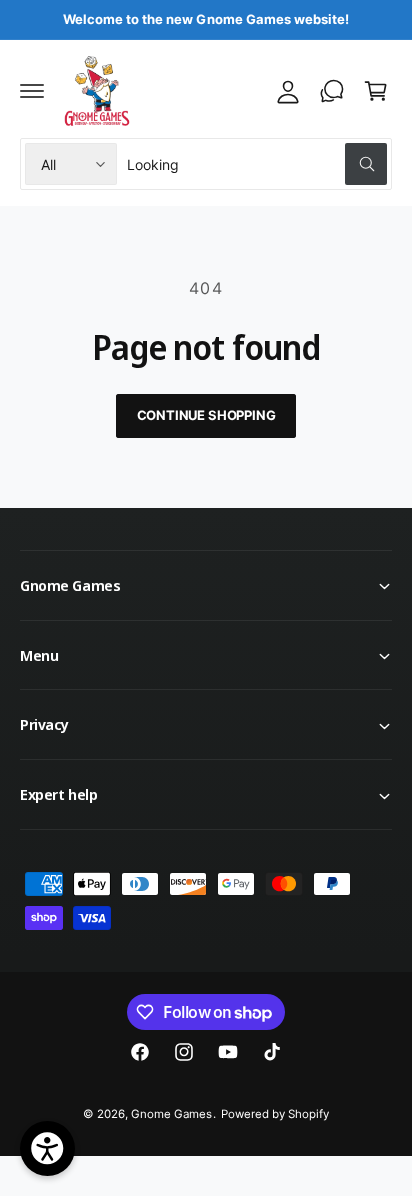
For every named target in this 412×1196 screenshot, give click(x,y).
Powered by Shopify (275, 1114)
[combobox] (257, 164)
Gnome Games (171, 1114)
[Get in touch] (332, 91)
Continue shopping (206, 415)
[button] (32, 91)
